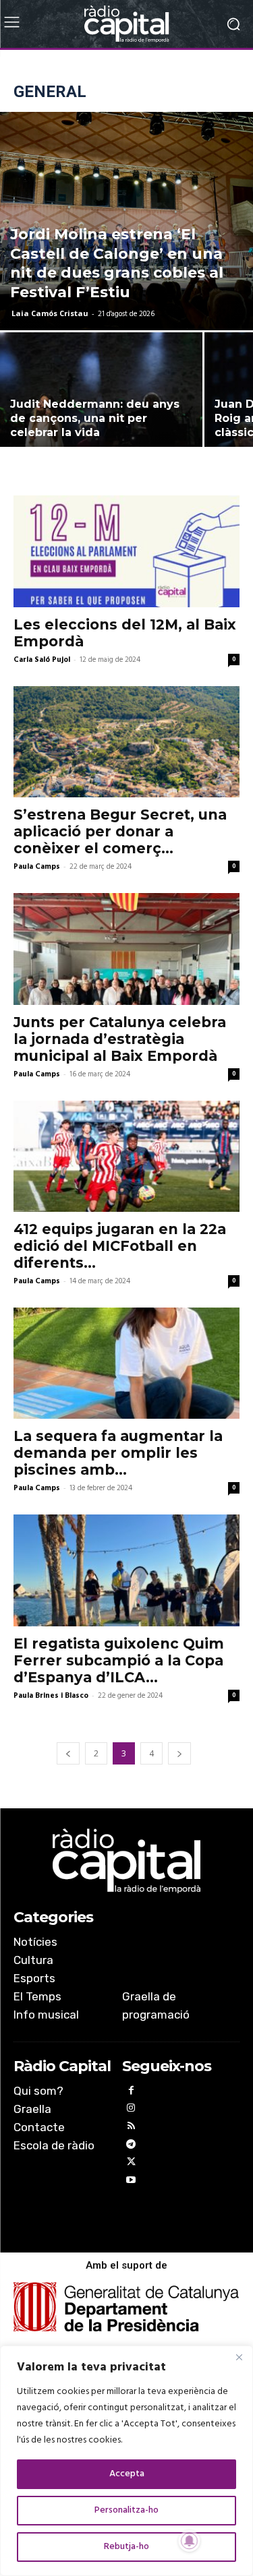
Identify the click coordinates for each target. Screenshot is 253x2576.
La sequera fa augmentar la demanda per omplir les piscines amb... (118, 1453)
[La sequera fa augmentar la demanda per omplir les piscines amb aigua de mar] (126, 1363)
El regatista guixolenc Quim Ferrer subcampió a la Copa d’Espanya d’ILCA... (119, 1660)
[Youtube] (131, 2182)
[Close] (239, 2357)
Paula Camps (37, 867)
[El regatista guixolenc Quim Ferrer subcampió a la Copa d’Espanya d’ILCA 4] (126, 1570)
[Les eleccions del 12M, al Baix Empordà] (126, 551)
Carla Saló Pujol (42, 660)
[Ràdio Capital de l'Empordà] (126, 24)
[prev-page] (68, 1753)
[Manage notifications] (190, 2541)
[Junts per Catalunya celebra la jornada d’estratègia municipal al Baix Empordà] (126, 949)
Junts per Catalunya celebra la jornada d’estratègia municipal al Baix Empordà (120, 1039)
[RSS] (131, 2128)
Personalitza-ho (126, 2510)
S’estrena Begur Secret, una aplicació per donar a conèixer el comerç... (120, 831)
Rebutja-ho (126, 2547)
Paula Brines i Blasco (51, 1696)
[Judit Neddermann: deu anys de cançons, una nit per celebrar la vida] (101, 408)
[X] (131, 2164)
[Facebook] (131, 2092)
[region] (126, 2461)
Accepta (127, 2474)
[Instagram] (131, 2110)
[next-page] (179, 1753)
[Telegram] (131, 2146)
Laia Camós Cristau (50, 313)
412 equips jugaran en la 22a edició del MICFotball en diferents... (120, 1246)
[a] (127, 1861)
